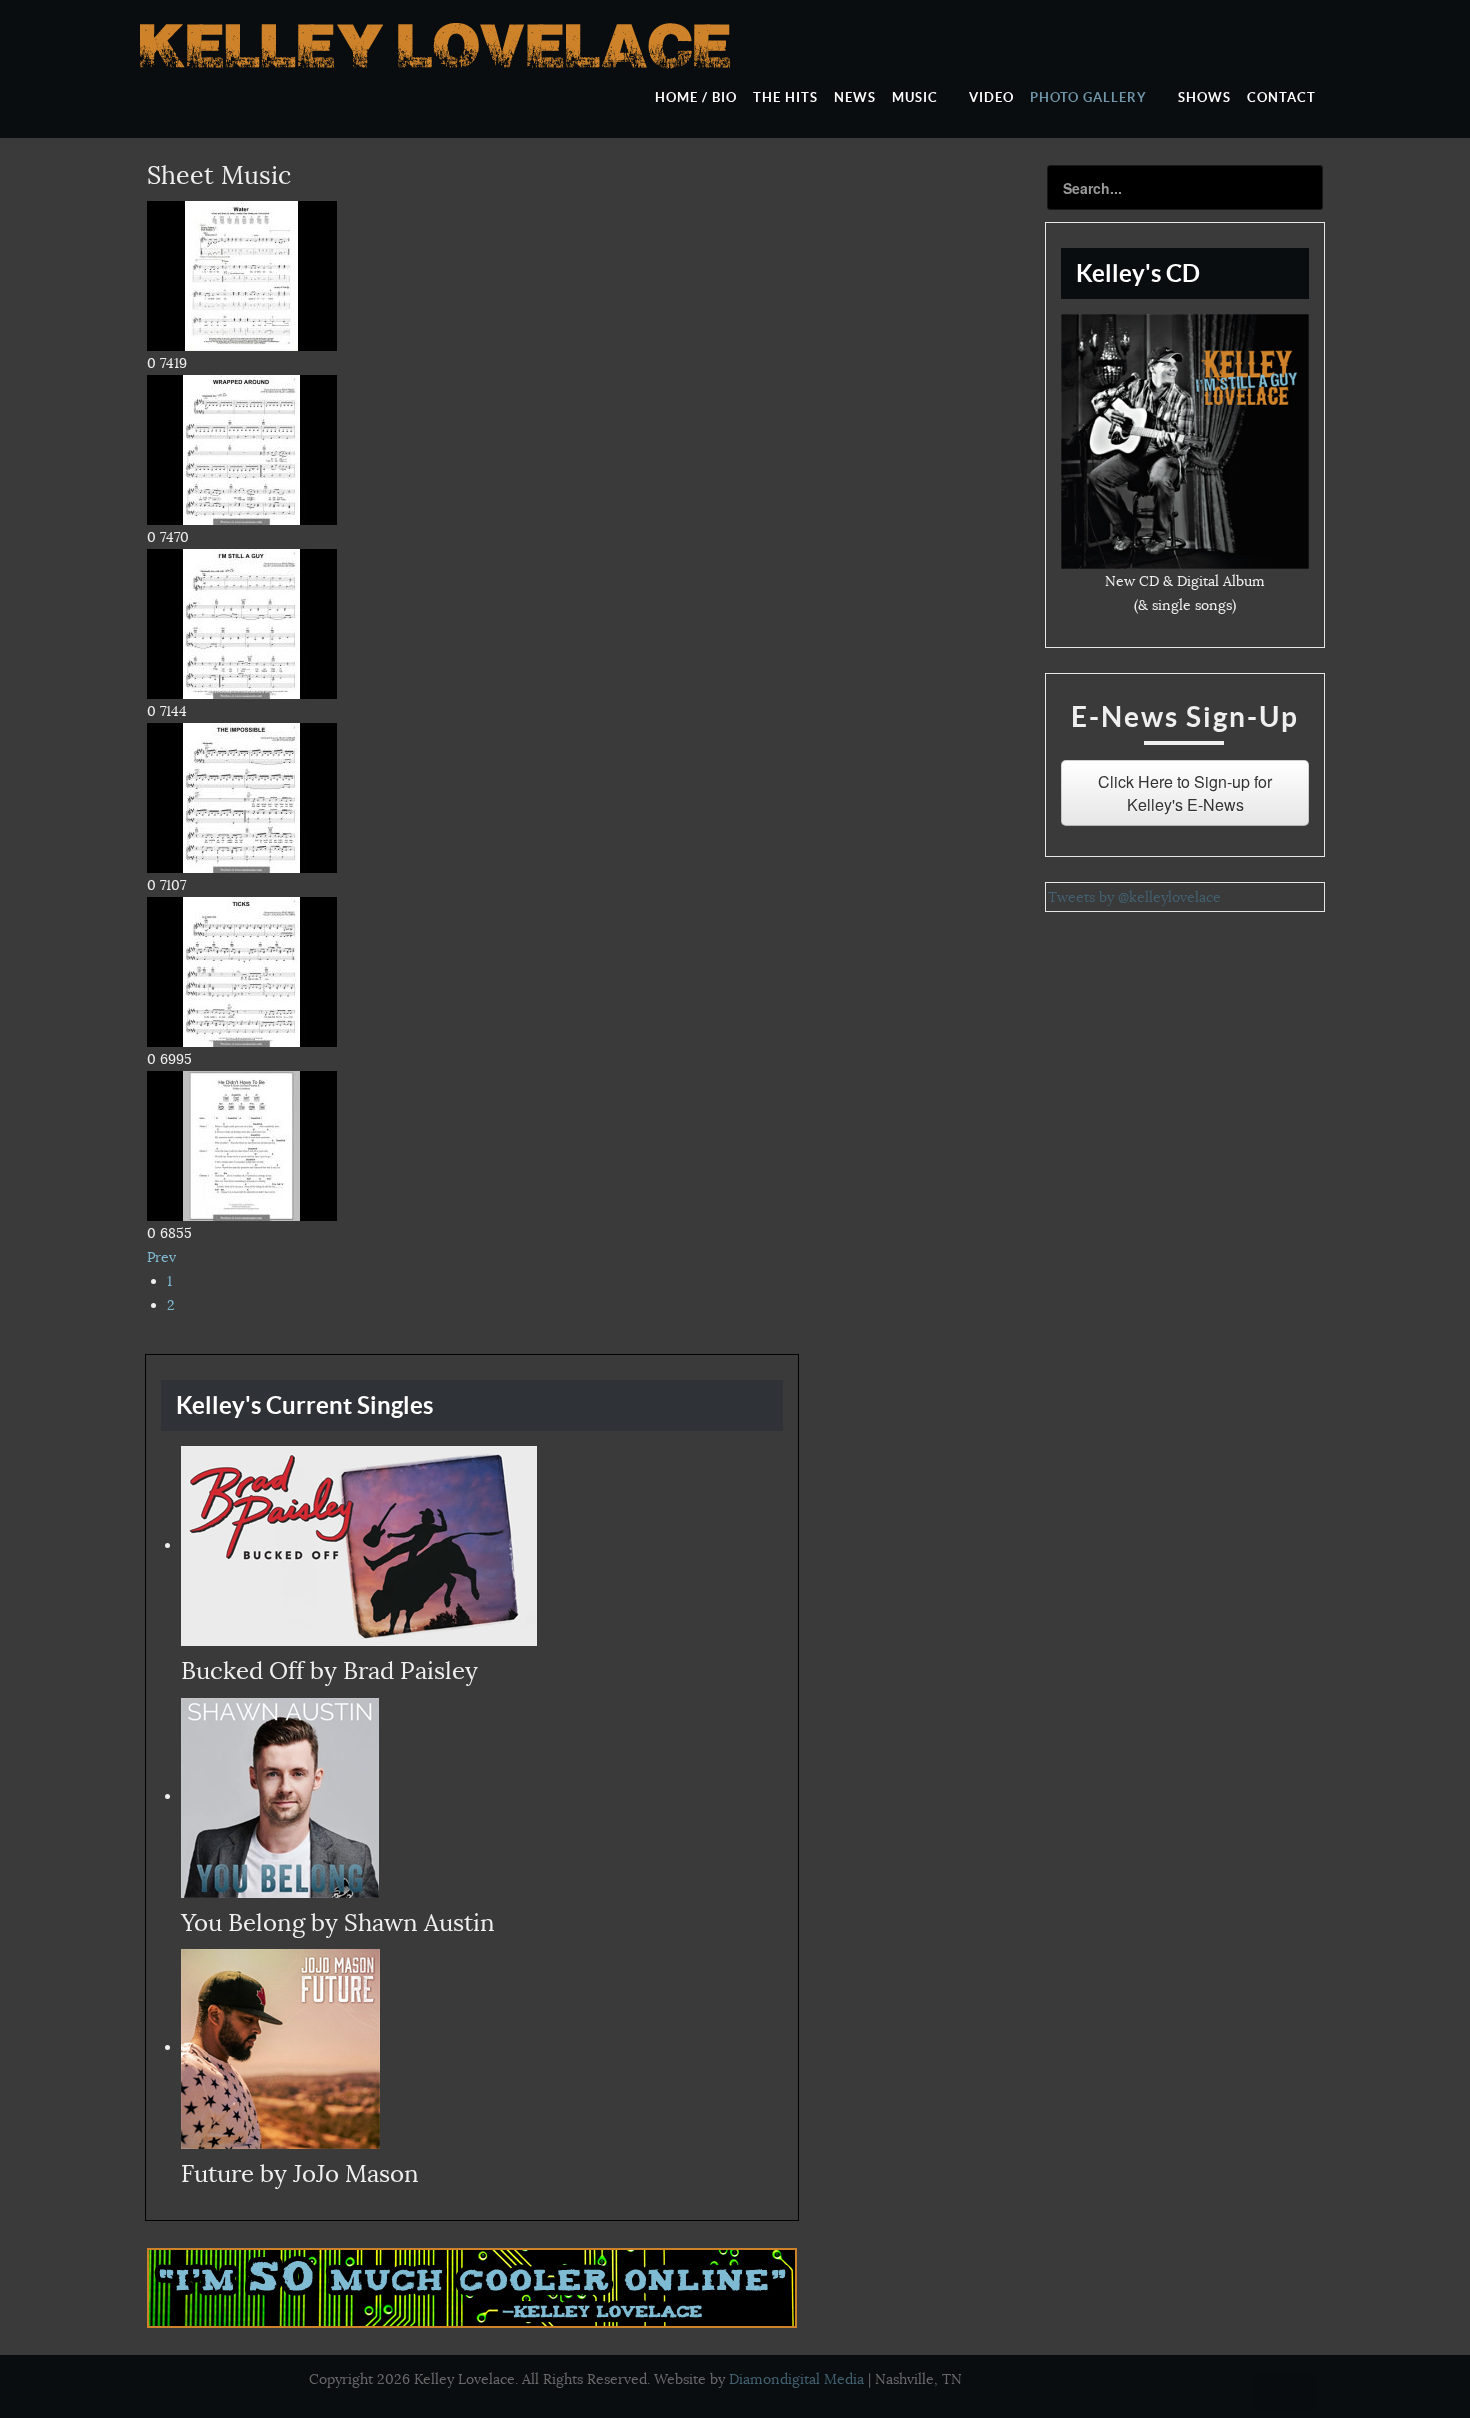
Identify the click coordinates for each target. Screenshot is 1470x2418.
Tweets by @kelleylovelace (1134, 897)
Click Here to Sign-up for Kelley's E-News (1185, 793)
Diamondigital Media (796, 2379)
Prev (161, 1257)
